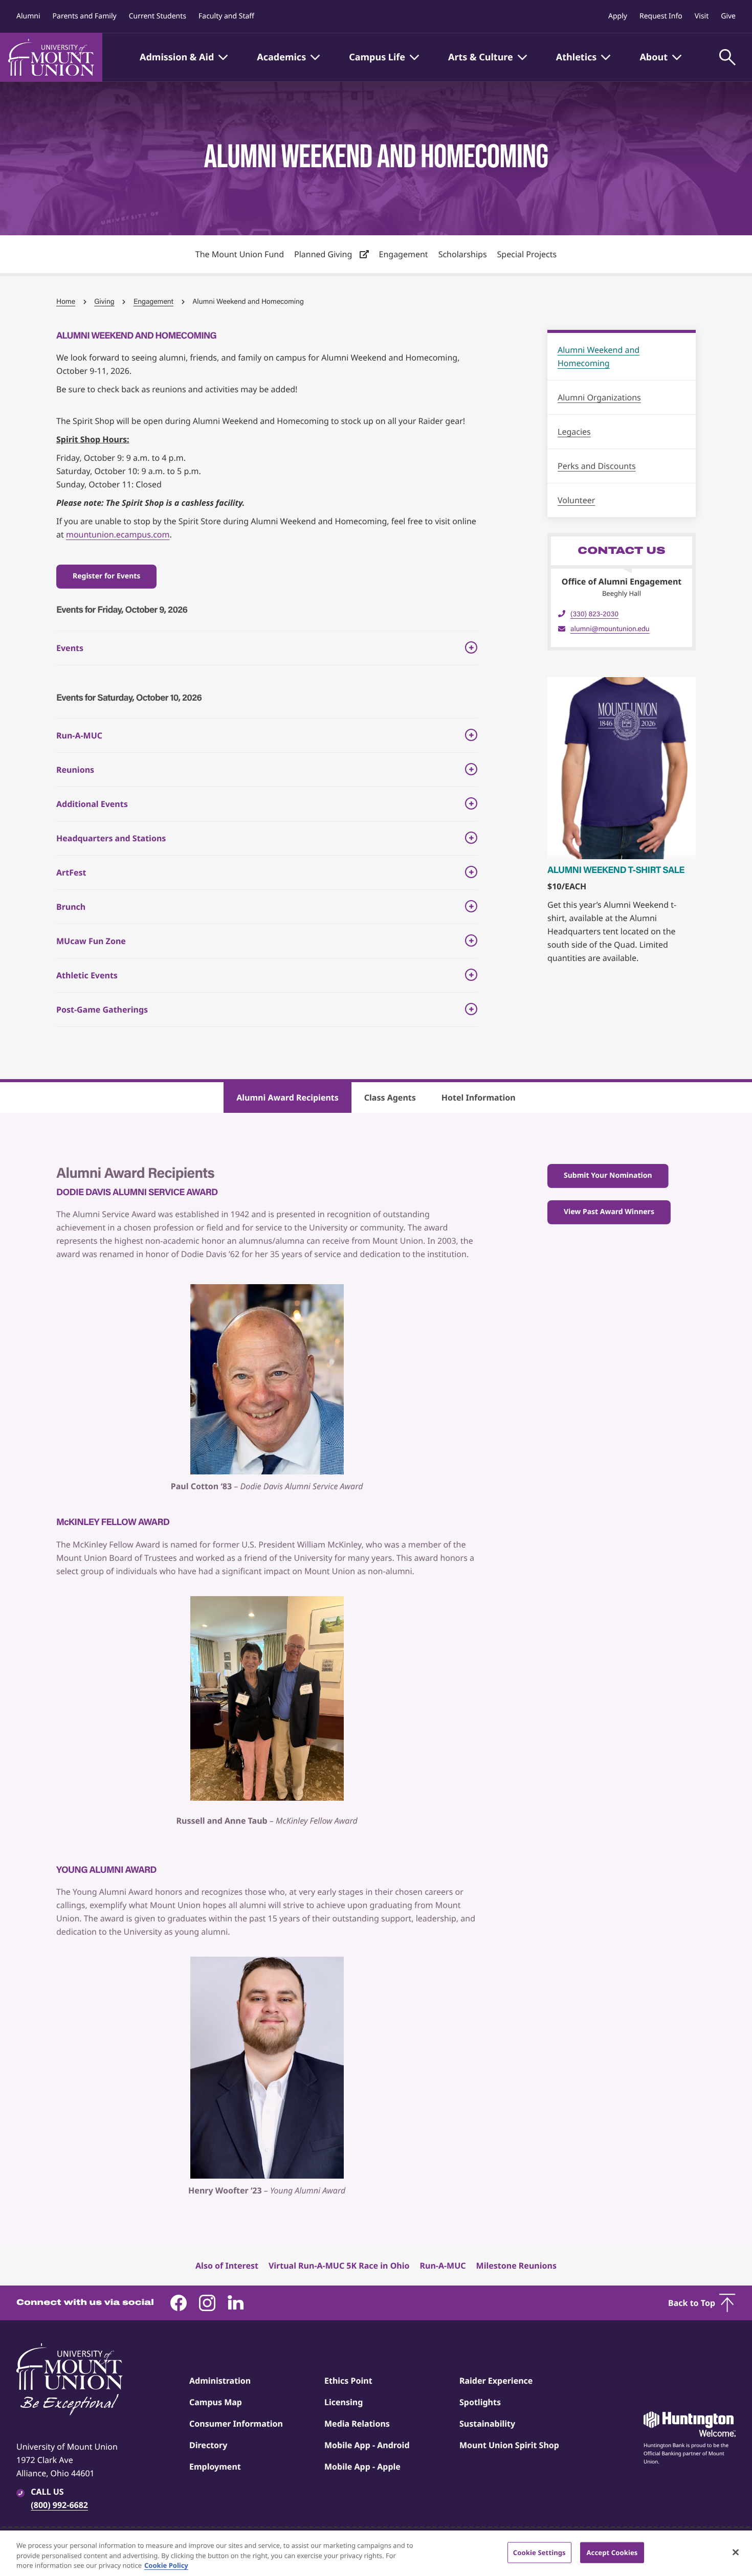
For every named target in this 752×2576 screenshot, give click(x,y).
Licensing (344, 2402)
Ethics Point (348, 2381)
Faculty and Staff (226, 16)
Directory (208, 2445)
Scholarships (463, 254)
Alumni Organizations (599, 397)
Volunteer (576, 500)
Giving (104, 301)
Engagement (404, 254)
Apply (618, 16)
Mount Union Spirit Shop (509, 2445)
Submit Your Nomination (608, 1175)
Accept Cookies (612, 2552)
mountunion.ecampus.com (118, 534)
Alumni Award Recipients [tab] (287, 1097)
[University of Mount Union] (51, 57)
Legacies (574, 432)
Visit (702, 16)
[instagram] (207, 2303)
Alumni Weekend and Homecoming (599, 356)
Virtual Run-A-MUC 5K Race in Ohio (339, 2266)
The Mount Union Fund (240, 254)
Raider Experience (496, 2381)
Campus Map (216, 2402)
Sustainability (487, 2424)
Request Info (661, 16)
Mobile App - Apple (362, 2467)
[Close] (736, 2552)
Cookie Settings (539, 2552)
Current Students (158, 16)
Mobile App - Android (367, 2445)
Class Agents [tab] (390, 1097)
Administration (220, 2381)
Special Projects (527, 254)
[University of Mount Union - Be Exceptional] (70, 2380)
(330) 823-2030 (594, 614)
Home (66, 301)
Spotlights (480, 2402)
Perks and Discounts (597, 466)
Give (728, 16)
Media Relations (357, 2424)
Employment (215, 2467)
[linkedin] (236, 2303)
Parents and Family (85, 16)
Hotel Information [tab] (479, 1097)
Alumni (28, 16)
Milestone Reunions (516, 2266)
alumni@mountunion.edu (610, 629)
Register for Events (106, 576)
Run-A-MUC (443, 2266)
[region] (376, 2553)
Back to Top (692, 2303)
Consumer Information (236, 2424)
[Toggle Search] (727, 57)
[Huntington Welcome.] (690, 2424)
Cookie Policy (166, 2565)
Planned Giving (324, 254)
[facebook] (179, 2303)
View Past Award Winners (609, 1212)
